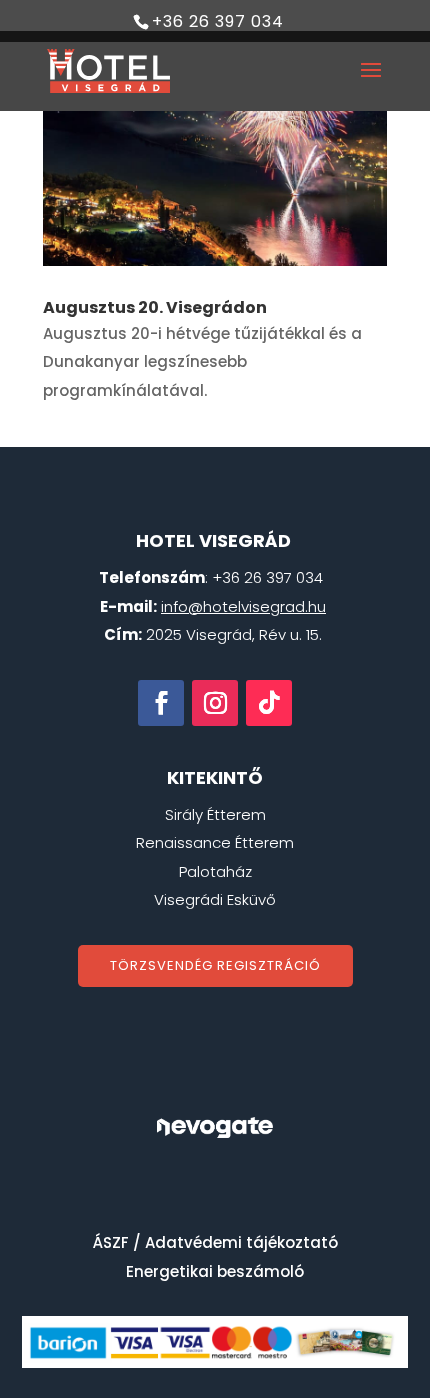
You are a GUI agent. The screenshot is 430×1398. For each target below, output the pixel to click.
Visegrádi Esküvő (215, 899)
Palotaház (215, 871)
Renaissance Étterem (215, 842)
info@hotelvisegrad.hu (243, 606)
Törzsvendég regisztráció (215, 965)
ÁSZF (111, 1242)
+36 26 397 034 (218, 21)
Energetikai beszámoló (215, 1271)
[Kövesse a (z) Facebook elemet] (161, 703)
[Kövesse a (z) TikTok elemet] (269, 703)
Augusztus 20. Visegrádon (155, 307)
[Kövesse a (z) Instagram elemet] (215, 703)
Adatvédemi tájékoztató (241, 1242)
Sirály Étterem (215, 814)
